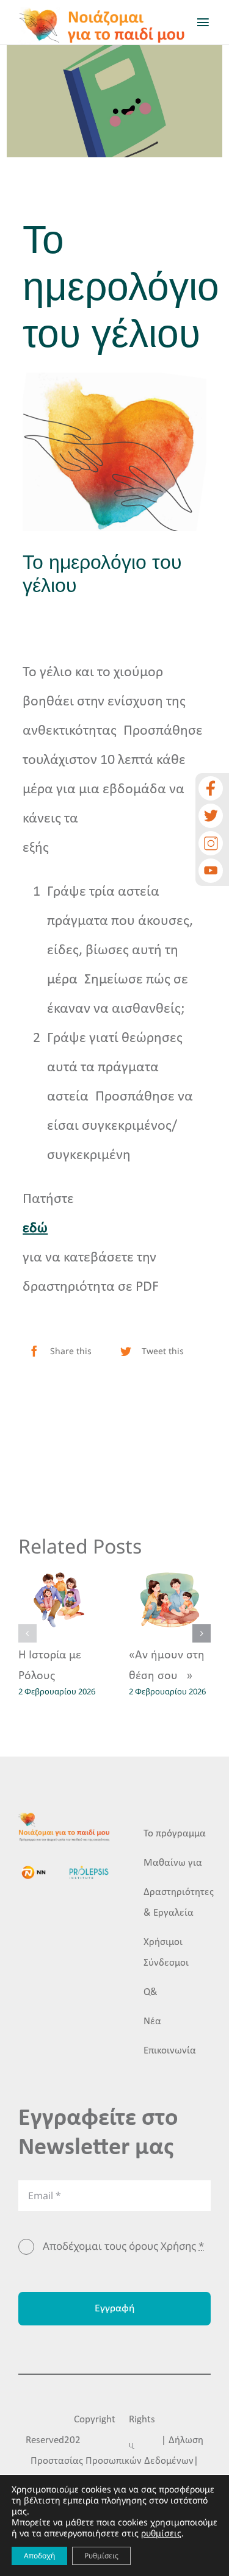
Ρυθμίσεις (101, 2556)
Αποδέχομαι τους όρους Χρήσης (123, 2246)
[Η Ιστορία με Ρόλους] (59, 1600)
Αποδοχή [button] (39, 2556)
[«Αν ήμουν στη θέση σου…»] (170, 1600)
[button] (27, 1633)
